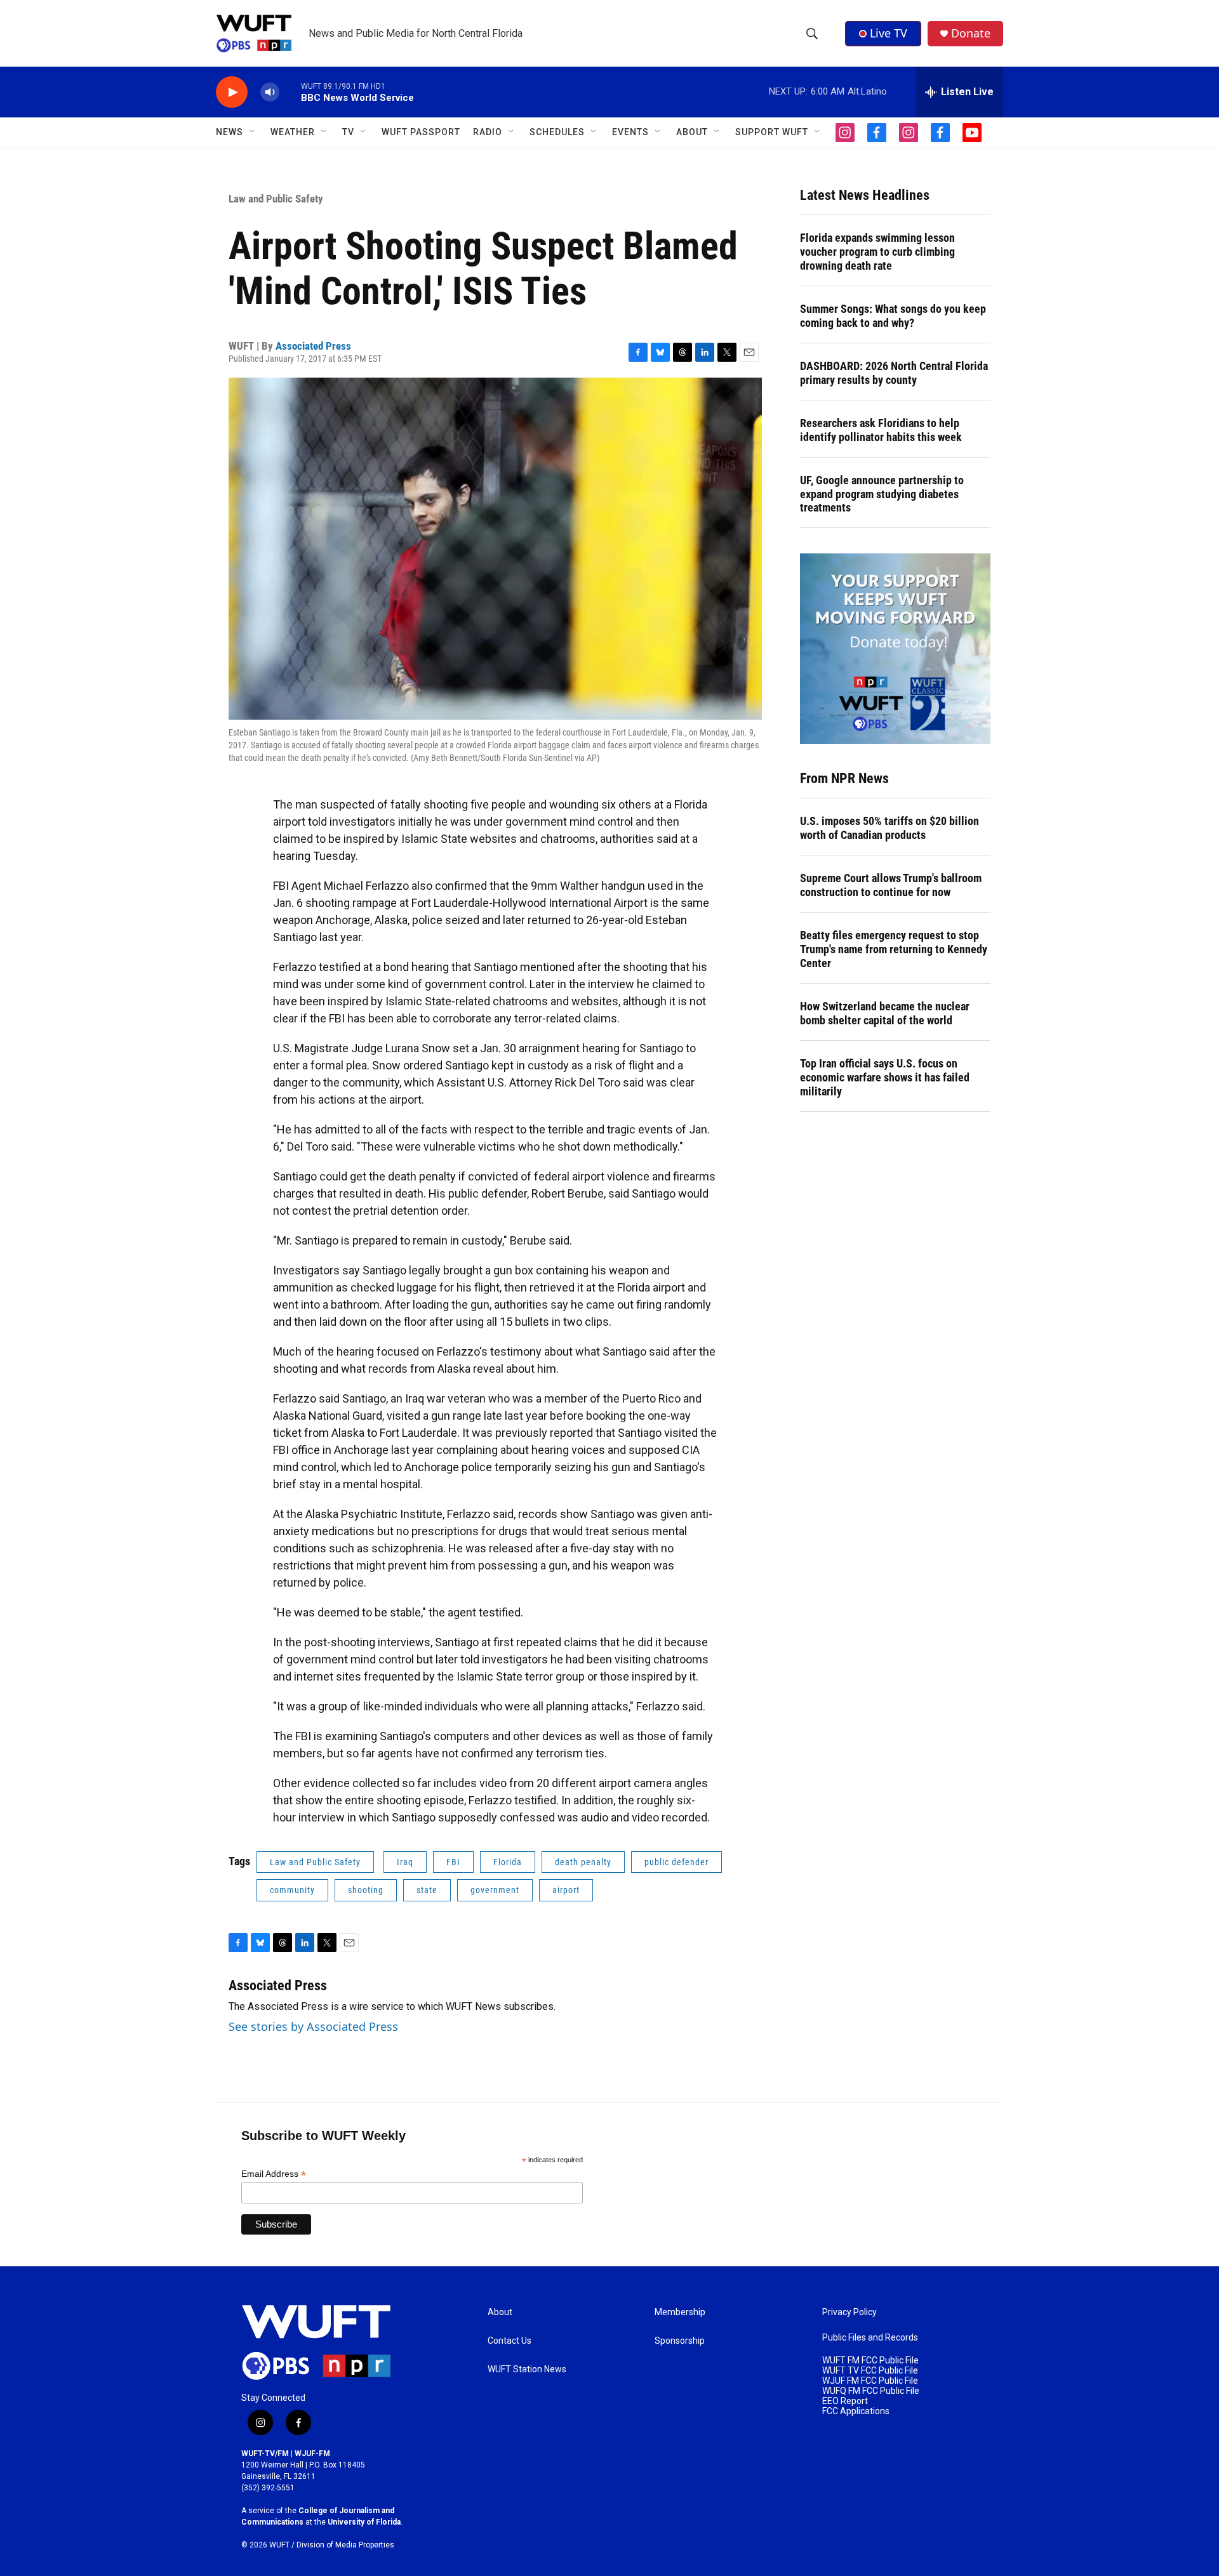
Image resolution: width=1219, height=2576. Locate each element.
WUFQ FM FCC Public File (871, 2391)
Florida (508, 1862)
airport (566, 1890)
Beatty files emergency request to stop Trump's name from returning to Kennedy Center (894, 949)
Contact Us (510, 2341)
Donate (971, 33)
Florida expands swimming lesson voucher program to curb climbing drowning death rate (877, 252)
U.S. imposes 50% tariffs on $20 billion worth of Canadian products (889, 828)
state (427, 1890)
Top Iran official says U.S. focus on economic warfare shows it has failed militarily (885, 1077)
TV (348, 132)
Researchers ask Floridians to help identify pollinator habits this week (881, 430)
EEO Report (845, 2401)
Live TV (889, 33)
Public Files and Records (870, 2338)
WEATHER (293, 132)
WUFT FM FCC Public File (870, 2361)
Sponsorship (680, 2341)
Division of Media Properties (345, 2545)
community (292, 1890)
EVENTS (630, 132)
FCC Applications (856, 2411)
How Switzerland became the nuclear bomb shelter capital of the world (885, 1013)
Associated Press (313, 346)
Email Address (274, 2174)
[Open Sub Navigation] (253, 132)
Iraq (405, 1862)
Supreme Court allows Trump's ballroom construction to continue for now (891, 885)
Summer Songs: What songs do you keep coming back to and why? (893, 316)
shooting (366, 1890)
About (500, 2312)
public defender (676, 1862)
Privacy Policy (849, 2312)
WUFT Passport (421, 132)
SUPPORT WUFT (772, 132)
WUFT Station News (527, 2369)
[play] (232, 92)
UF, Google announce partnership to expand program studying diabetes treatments (882, 494)
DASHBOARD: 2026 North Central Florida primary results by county (894, 373)
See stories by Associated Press (313, 2026)
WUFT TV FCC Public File (870, 2371)
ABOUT (692, 132)
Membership (680, 2312)
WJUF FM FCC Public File (870, 2381)
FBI (453, 1862)
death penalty (583, 1862)
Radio (488, 132)
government (495, 1890)
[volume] (270, 92)
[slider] (290, 92)
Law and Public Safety (276, 199)
